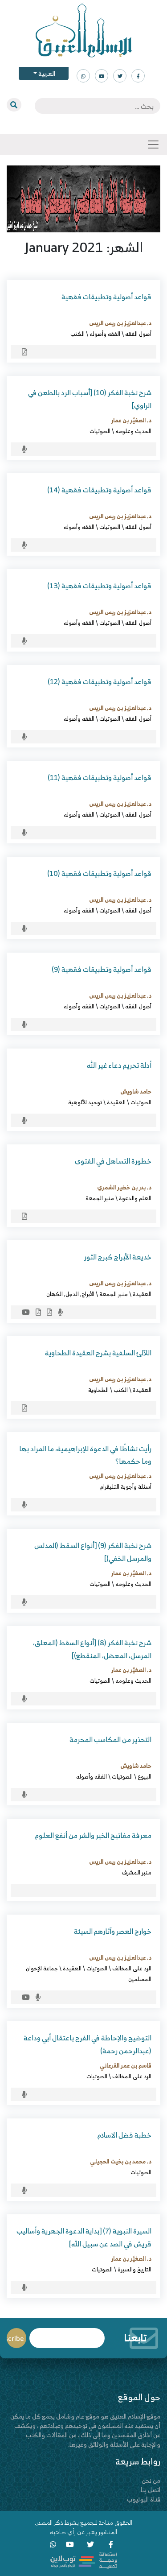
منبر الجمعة (100, 1198)
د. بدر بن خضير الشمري (124, 1187)
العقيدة (116, 1102)
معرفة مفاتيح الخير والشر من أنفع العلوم (93, 1835)
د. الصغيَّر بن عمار (131, 420)
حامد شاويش (136, 1091)
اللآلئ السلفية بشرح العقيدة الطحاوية (98, 1353)
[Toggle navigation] (153, 144)
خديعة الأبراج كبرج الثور (118, 1257)
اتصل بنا (151, 2490)
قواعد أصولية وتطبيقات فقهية (106, 297)
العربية (46, 73)
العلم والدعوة (135, 1198)
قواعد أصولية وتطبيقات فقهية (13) (99, 586)
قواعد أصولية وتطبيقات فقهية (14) (99, 490)
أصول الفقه (138, 334)
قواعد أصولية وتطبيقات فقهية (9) (102, 969)
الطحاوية (98, 1390)
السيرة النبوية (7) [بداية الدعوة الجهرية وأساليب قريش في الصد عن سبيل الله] (84, 2237)
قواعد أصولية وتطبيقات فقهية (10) (99, 873)
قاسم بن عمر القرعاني (126, 2065)
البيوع (145, 1776)
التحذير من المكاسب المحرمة (110, 1739)
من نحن (151, 2480)
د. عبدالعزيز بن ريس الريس (120, 323)
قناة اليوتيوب (144, 2499)
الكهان (55, 1294)
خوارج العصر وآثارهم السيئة (113, 1931)
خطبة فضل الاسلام (124, 2135)
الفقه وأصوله (105, 334)
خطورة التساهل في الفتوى (113, 1161)
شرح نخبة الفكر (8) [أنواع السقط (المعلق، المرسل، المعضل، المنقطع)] (92, 1649)
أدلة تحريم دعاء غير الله (119, 1065)
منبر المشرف (136, 1872)
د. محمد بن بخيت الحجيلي (121, 2161)
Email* (67, 2334)
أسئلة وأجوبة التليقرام (126, 1486)
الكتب (77, 334)
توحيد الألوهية (85, 1102)
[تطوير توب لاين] (84, 2560)
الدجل (72, 1294)
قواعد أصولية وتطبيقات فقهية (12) (100, 681)
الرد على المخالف (132, 1968)
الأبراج (88, 1294)
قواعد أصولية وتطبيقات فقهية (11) (100, 777)
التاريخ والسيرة (134, 2269)
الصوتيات (100, 431)
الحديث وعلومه (133, 431)
